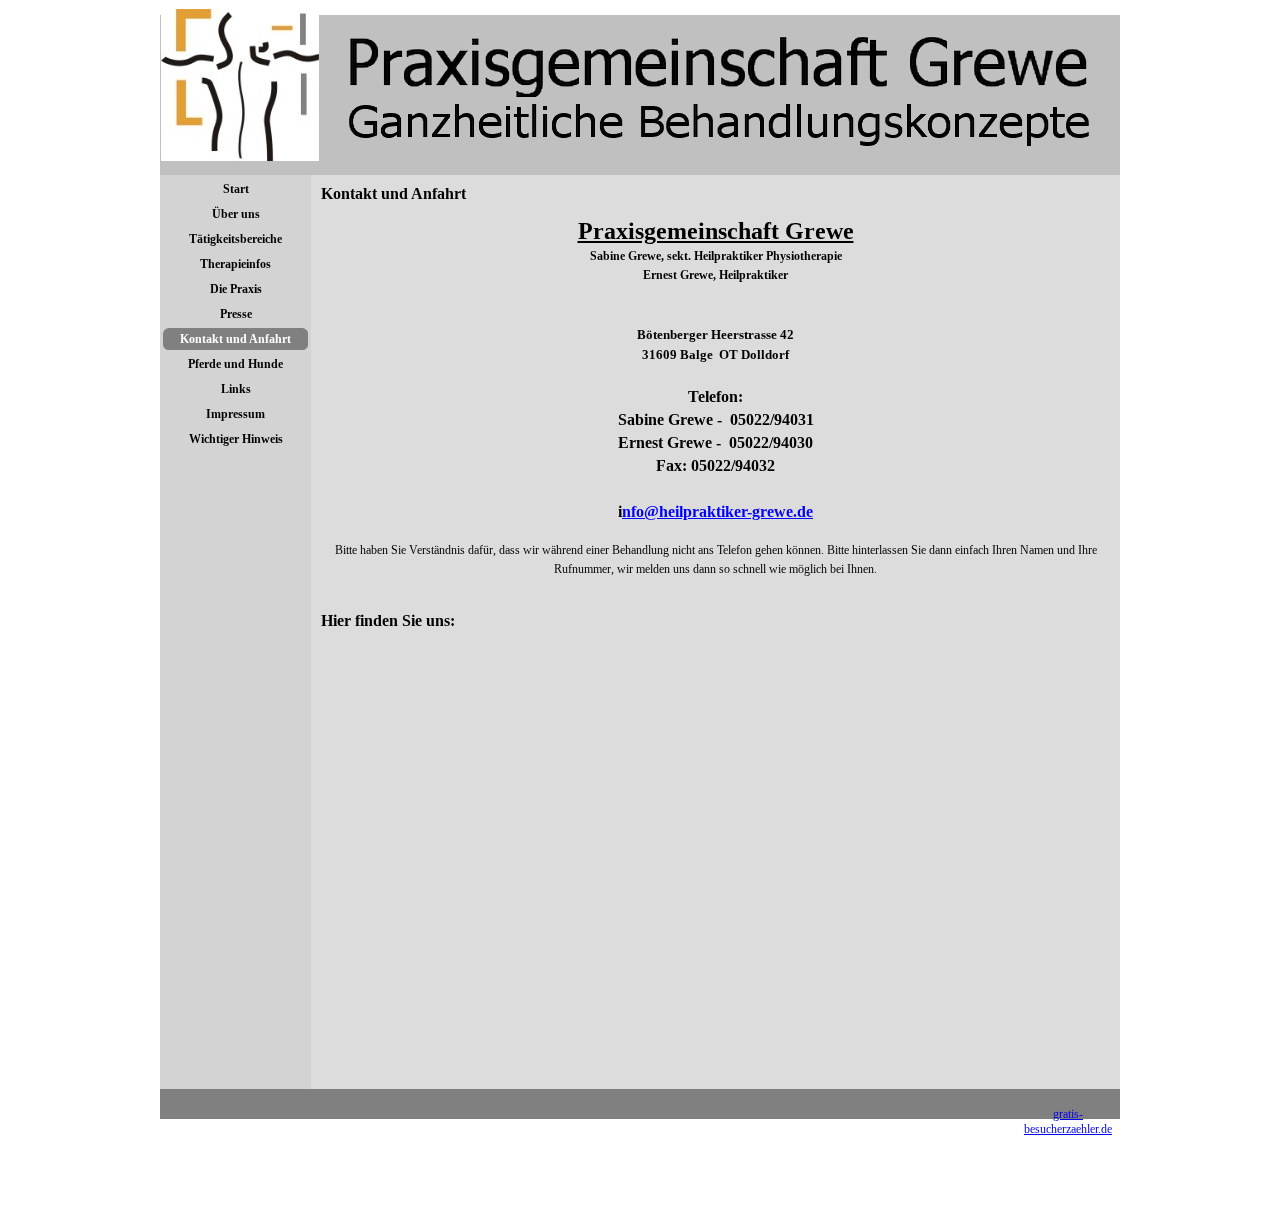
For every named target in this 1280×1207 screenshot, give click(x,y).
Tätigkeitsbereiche (235, 239)
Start (236, 189)
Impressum (235, 414)
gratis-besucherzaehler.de (1068, 1121)
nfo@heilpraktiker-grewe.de (717, 511)
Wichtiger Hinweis (236, 439)
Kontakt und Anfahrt (235, 339)
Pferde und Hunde (235, 364)
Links (236, 389)
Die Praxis (236, 289)
